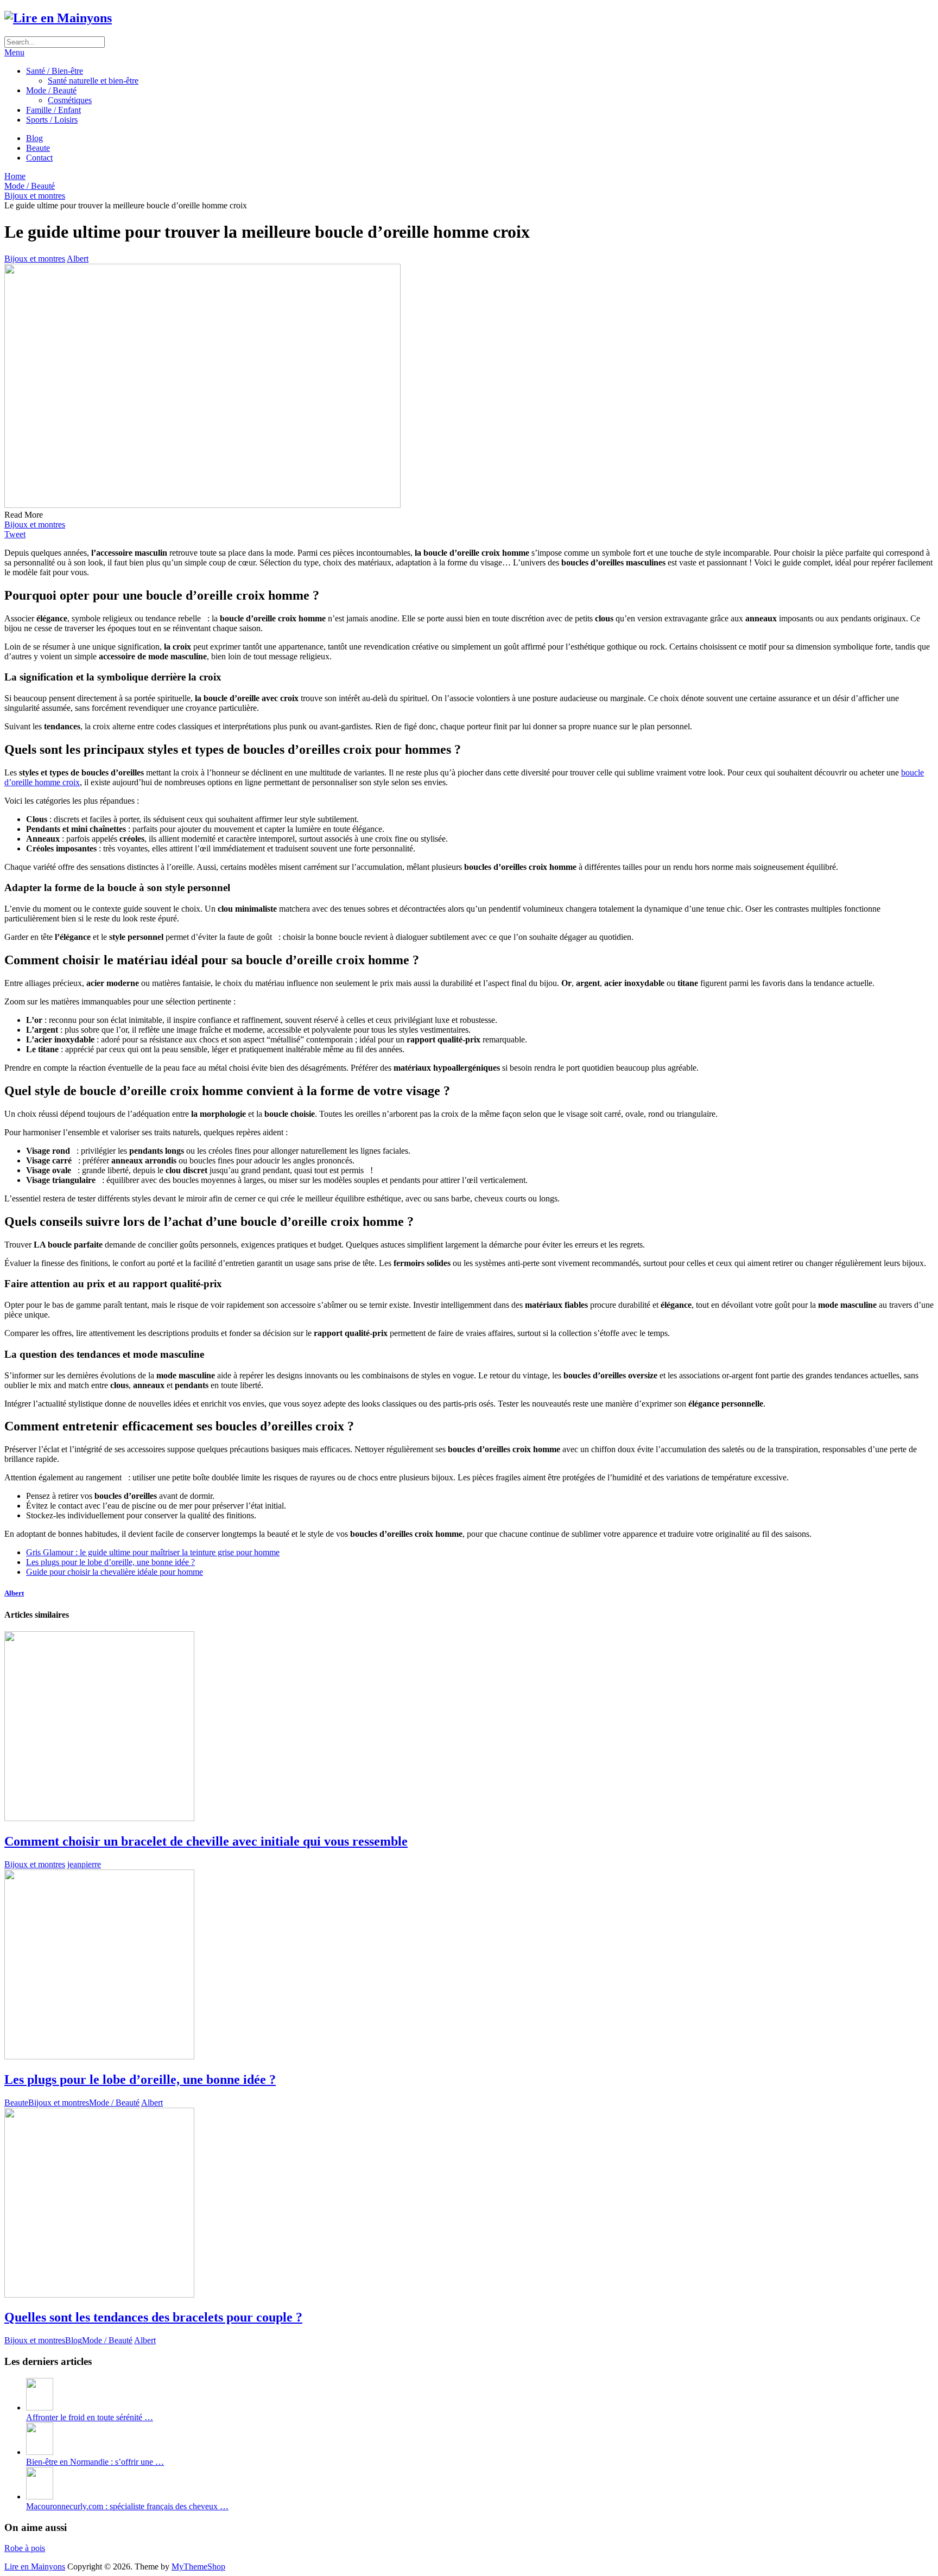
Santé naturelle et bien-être (93, 81)
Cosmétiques (70, 100)
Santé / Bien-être (55, 71)
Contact (39, 158)
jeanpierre (84, 1864)
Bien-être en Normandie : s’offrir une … (95, 2462)
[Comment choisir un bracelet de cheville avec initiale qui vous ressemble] (469, 1727)
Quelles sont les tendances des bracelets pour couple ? (153, 2317)
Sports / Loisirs (52, 120)
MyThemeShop (198, 2567)
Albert (78, 259)
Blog (34, 138)
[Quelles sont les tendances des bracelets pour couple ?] (469, 2204)
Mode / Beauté (51, 90)
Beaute (38, 148)
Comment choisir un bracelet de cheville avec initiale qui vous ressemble (206, 1841)
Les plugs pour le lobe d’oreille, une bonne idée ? (110, 1562)
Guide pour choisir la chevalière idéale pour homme (115, 1572)
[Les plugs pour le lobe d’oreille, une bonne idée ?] (469, 1966)
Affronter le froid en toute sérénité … (90, 2417)
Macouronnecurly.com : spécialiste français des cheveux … (127, 2506)
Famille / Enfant (53, 110)
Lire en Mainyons (35, 2567)
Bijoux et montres (35, 259)
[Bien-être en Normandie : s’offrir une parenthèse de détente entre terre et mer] (40, 2452)
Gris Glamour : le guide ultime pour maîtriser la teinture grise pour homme (153, 1552)
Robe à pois (25, 2548)
